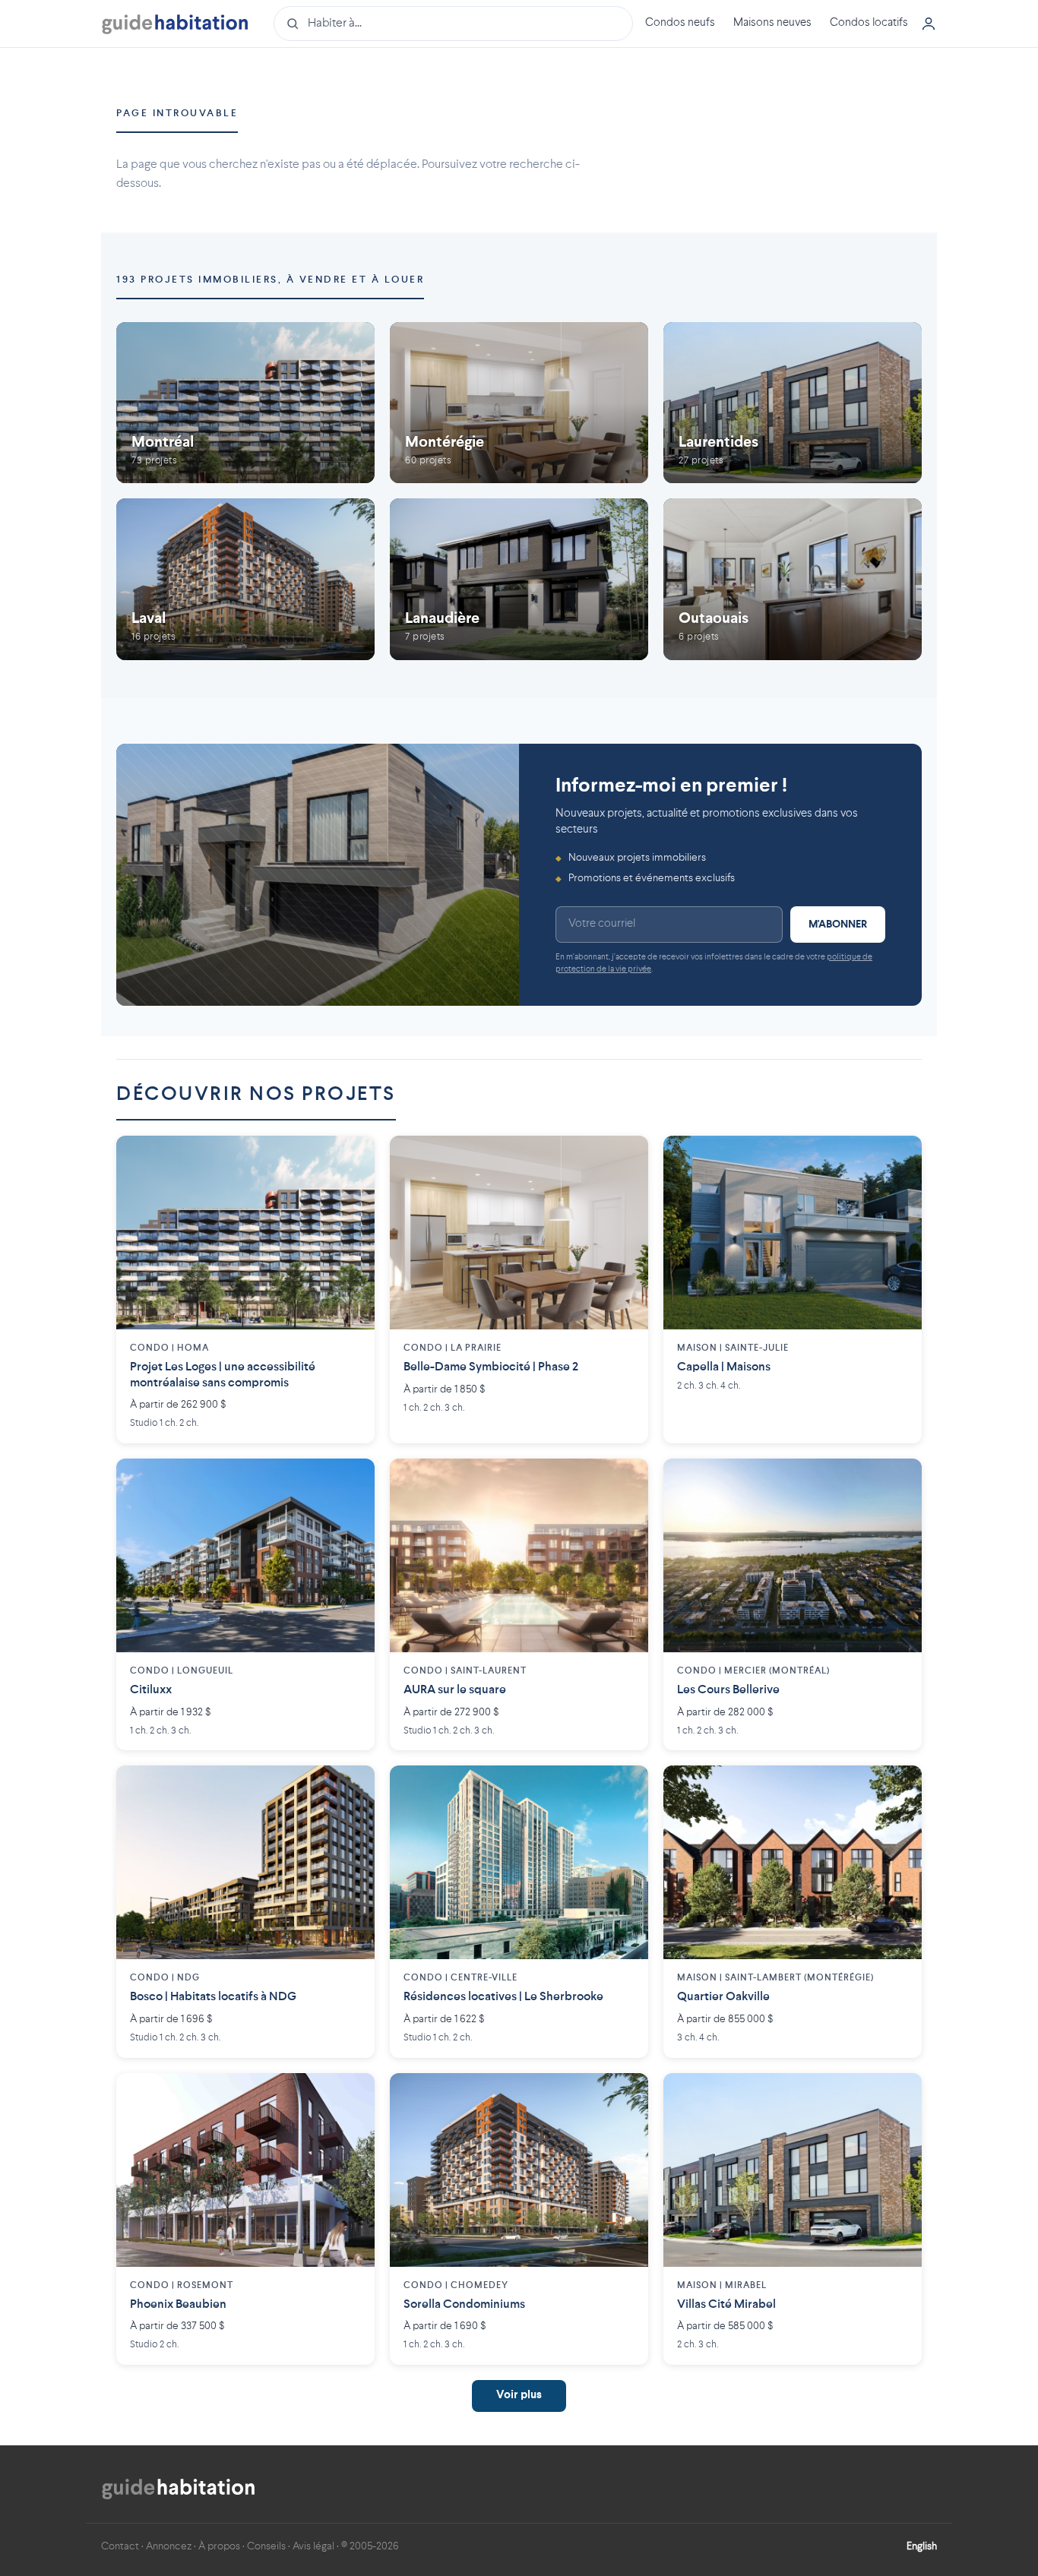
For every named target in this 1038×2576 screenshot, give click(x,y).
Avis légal (313, 2546)
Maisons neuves (772, 23)
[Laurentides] (793, 403)
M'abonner (838, 925)
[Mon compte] (929, 24)
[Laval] (245, 579)
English (922, 2546)
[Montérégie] (519, 403)
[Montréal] (245, 403)
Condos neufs (680, 23)
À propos (219, 2546)
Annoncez (169, 2546)
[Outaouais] (793, 579)
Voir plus (519, 2396)
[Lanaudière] (519, 579)
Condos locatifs (869, 23)
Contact (120, 2546)
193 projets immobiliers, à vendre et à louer (270, 280)
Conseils (266, 2546)
